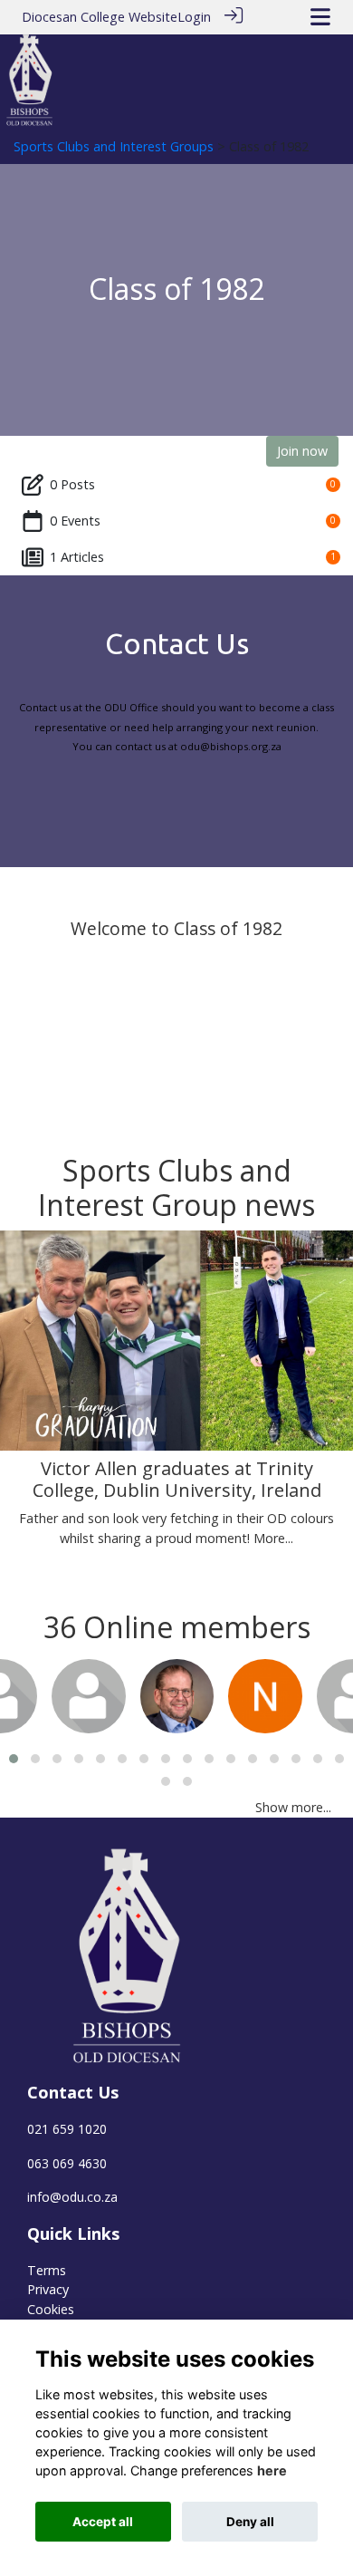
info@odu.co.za (72, 2197)
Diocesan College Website (100, 17)
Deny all (250, 2522)
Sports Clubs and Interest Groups (114, 146)
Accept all (103, 2522)
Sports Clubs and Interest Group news (176, 1187)
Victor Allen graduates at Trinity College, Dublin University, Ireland (177, 1479)
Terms (47, 2270)
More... (273, 1538)
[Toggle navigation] (320, 17)
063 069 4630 (67, 2163)
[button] (14, 1759)
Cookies (51, 2309)
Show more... (293, 1807)
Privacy (48, 2289)
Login (194, 17)
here (272, 2470)
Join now (302, 451)
